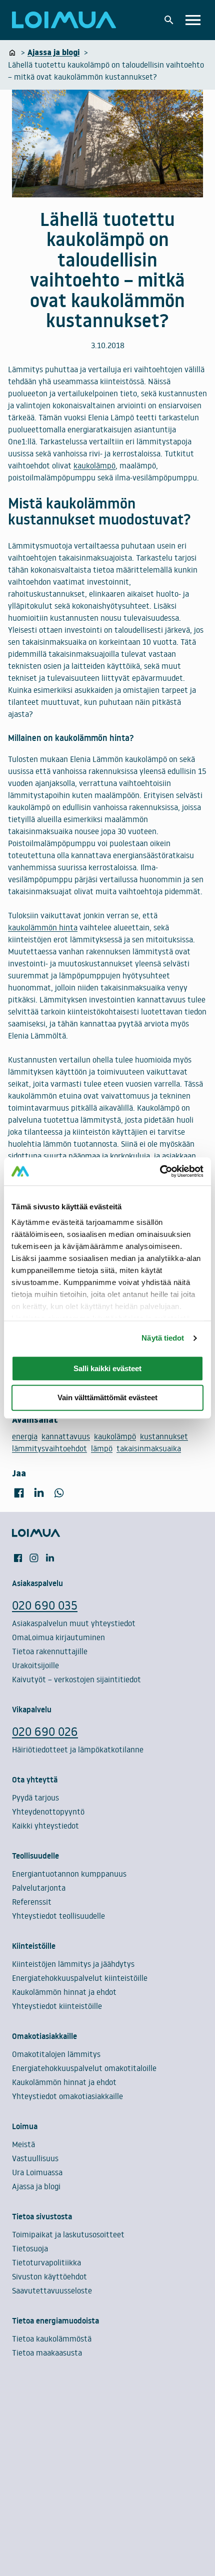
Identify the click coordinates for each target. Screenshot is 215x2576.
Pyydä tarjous (35, 1797)
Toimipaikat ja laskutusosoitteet (68, 2234)
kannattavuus (66, 1436)
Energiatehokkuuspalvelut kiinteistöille (80, 1978)
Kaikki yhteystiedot (45, 1826)
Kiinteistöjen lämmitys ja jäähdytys (73, 1964)
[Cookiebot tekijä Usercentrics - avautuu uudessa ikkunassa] (160, 1171)
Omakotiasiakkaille (44, 2036)
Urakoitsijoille (35, 1665)
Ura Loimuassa (37, 2172)
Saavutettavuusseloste (52, 2290)
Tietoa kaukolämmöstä (52, 2339)
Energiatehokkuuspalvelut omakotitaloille (84, 2068)
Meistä (23, 2144)
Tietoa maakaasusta (47, 2353)
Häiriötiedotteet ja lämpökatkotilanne (78, 1749)
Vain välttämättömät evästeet (107, 1398)
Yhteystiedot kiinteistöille (57, 2006)
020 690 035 (45, 1605)
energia (25, 1436)
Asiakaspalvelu (37, 1583)
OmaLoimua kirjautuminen (58, 1637)
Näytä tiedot (163, 1338)
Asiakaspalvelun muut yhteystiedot (74, 1623)
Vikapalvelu (32, 1709)
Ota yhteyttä (35, 1779)
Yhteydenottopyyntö (48, 1812)
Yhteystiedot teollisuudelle (58, 1916)
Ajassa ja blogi (36, 2186)
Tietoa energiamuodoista (55, 2321)
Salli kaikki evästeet (107, 1368)
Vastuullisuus (35, 2158)
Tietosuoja (30, 2248)
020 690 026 (45, 1731)
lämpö (102, 1448)
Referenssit (32, 1902)
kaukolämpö (94, 465)
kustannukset (164, 1436)
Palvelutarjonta (39, 1888)
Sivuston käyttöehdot (49, 2276)
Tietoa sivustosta (42, 2216)
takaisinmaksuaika (149, 1448)
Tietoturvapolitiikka (46, 2262)
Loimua (25, 2126)
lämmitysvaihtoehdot (49, 1448)
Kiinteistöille (34, 1946)
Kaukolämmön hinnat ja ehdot (64, 1992)
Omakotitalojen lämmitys (56, 2054)
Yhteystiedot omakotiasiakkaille (67, 2096)
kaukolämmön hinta (43, 927)
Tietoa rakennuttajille (50, 1651)
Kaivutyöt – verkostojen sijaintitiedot (76, 1679)
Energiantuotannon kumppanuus (69, 1874)
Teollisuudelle (35, 1856)
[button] (169, 20)
